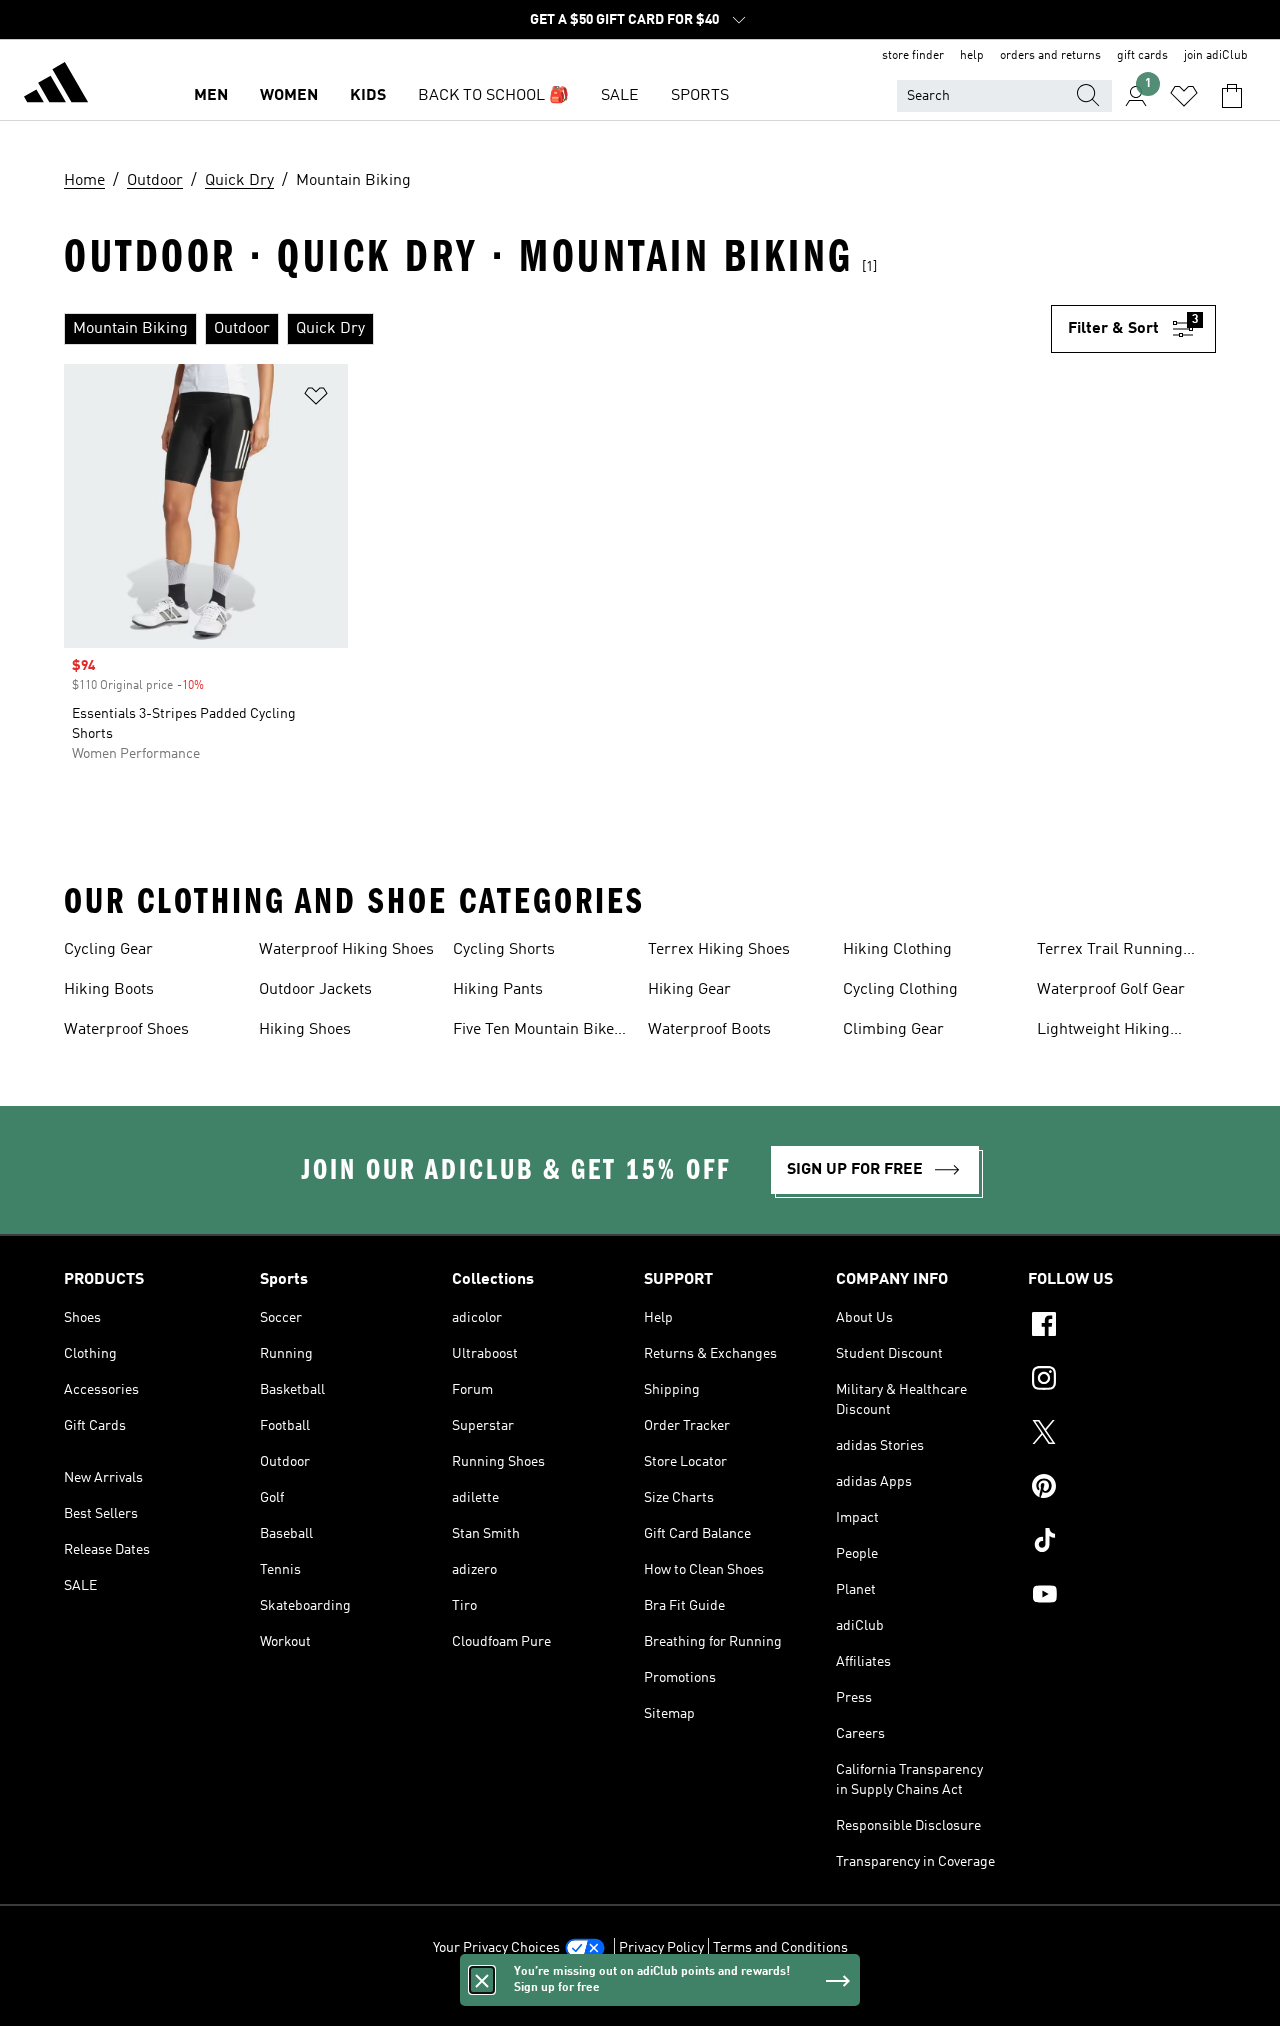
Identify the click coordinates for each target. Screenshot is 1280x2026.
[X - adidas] (1122, 1435)
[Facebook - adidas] (1122, 1327)
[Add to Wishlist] (316, 399)
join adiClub (1216, 56)
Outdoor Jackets (315, 990)
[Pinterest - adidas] (1122, 1489)
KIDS (368, 96)
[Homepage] (56, 86)
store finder (913, 56)
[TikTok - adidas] (1122, 1543)
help (972, 56)
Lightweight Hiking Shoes (1103, 1032)
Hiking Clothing (897, 950)
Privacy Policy (661, 1948)
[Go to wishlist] (1184, 96)
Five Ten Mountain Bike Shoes (533, 1032)
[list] (557, 329)
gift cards (1142, 56)
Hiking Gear (689, 990)
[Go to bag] (1232, 96)
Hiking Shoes (305, 1030)
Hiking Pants (498, 990)
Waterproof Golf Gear (1111, 990)
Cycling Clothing (900, 990)
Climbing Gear (893, 1030)
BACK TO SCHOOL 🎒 (493, 96)
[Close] (482, 1980)
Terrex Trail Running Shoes (1110, 952)
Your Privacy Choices (496, 1948)
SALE (620, 96)
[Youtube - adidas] (1122, 1597)
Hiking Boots (109, 990)
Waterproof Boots (709, 1030)
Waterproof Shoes (126, 1030)
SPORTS (700, 96)
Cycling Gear (108, 950)
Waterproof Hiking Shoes (346, 950)
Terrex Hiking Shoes (719, 950)
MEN (211, 96)
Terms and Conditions (780, 1948)
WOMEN (289, 96)
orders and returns (1050, 56)
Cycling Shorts (504, 950)
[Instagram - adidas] (1122, 1381)
